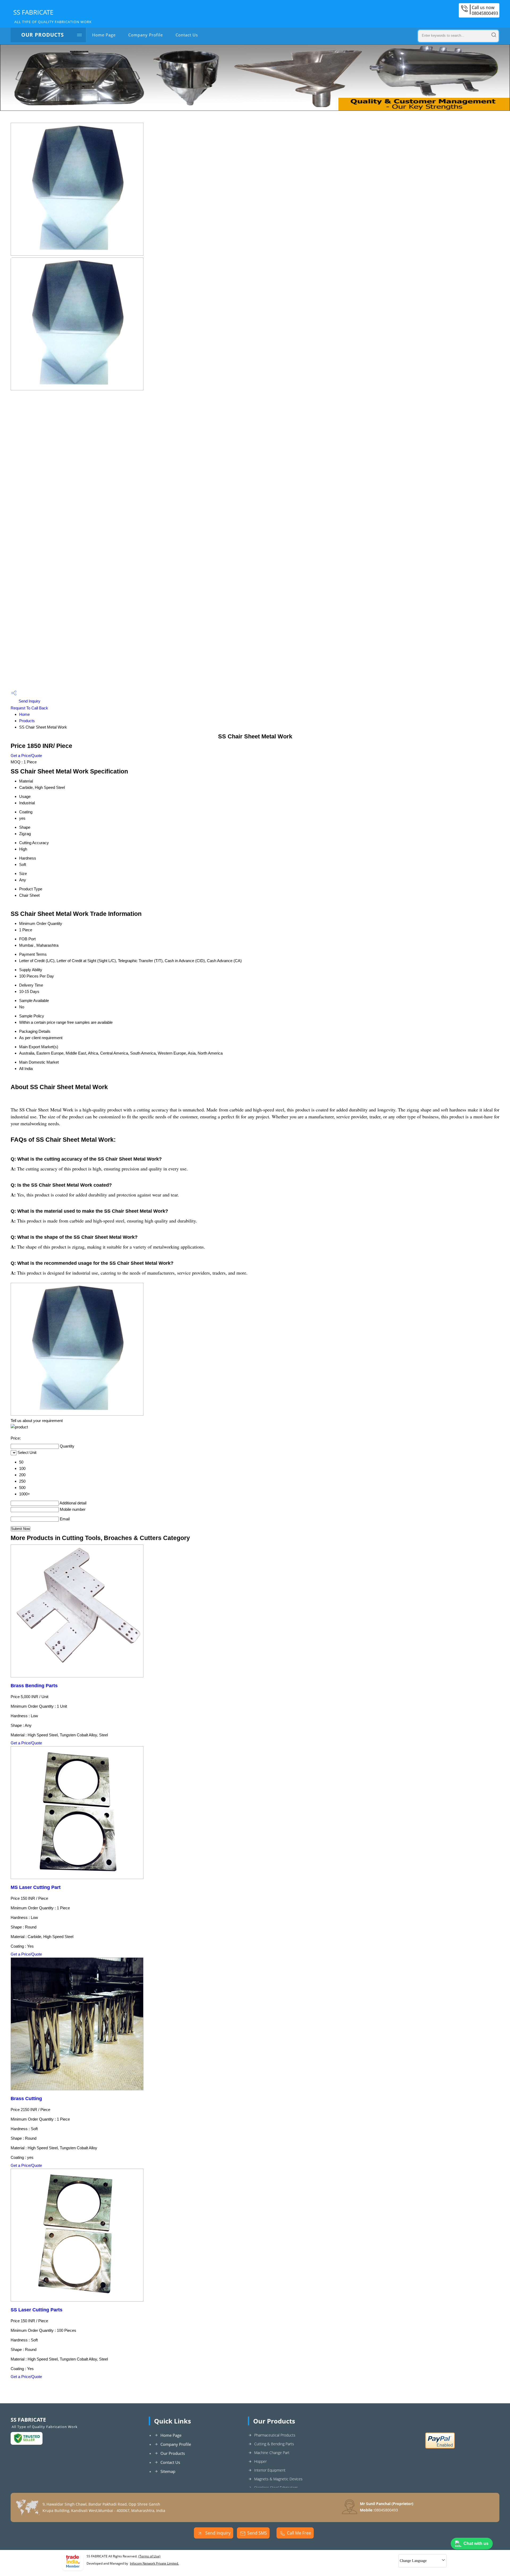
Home (24, 714)
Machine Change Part (272, 2453)
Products (27, 721)
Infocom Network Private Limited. (154, 2563)
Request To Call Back (29, 708)
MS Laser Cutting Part (36, 1887)
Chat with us (476, 2543)
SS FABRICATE (52, 16)
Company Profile (146, 35)
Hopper (260, 2461)
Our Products (42, 35)
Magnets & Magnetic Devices (278, 2479)
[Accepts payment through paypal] (440, 2447)
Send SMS (257, 2533)
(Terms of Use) (149, 2556)
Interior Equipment (270, 2470)
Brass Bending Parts (34, 1686)
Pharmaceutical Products (275, 2435)
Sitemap (168, 2471)
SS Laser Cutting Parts (37, 2310)
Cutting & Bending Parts (274, 2444)
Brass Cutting (26, 2099)
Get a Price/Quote (26, 756)
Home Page (104, 35)
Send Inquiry (29, 701)
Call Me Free (299, 2533)
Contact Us (187, 35)
